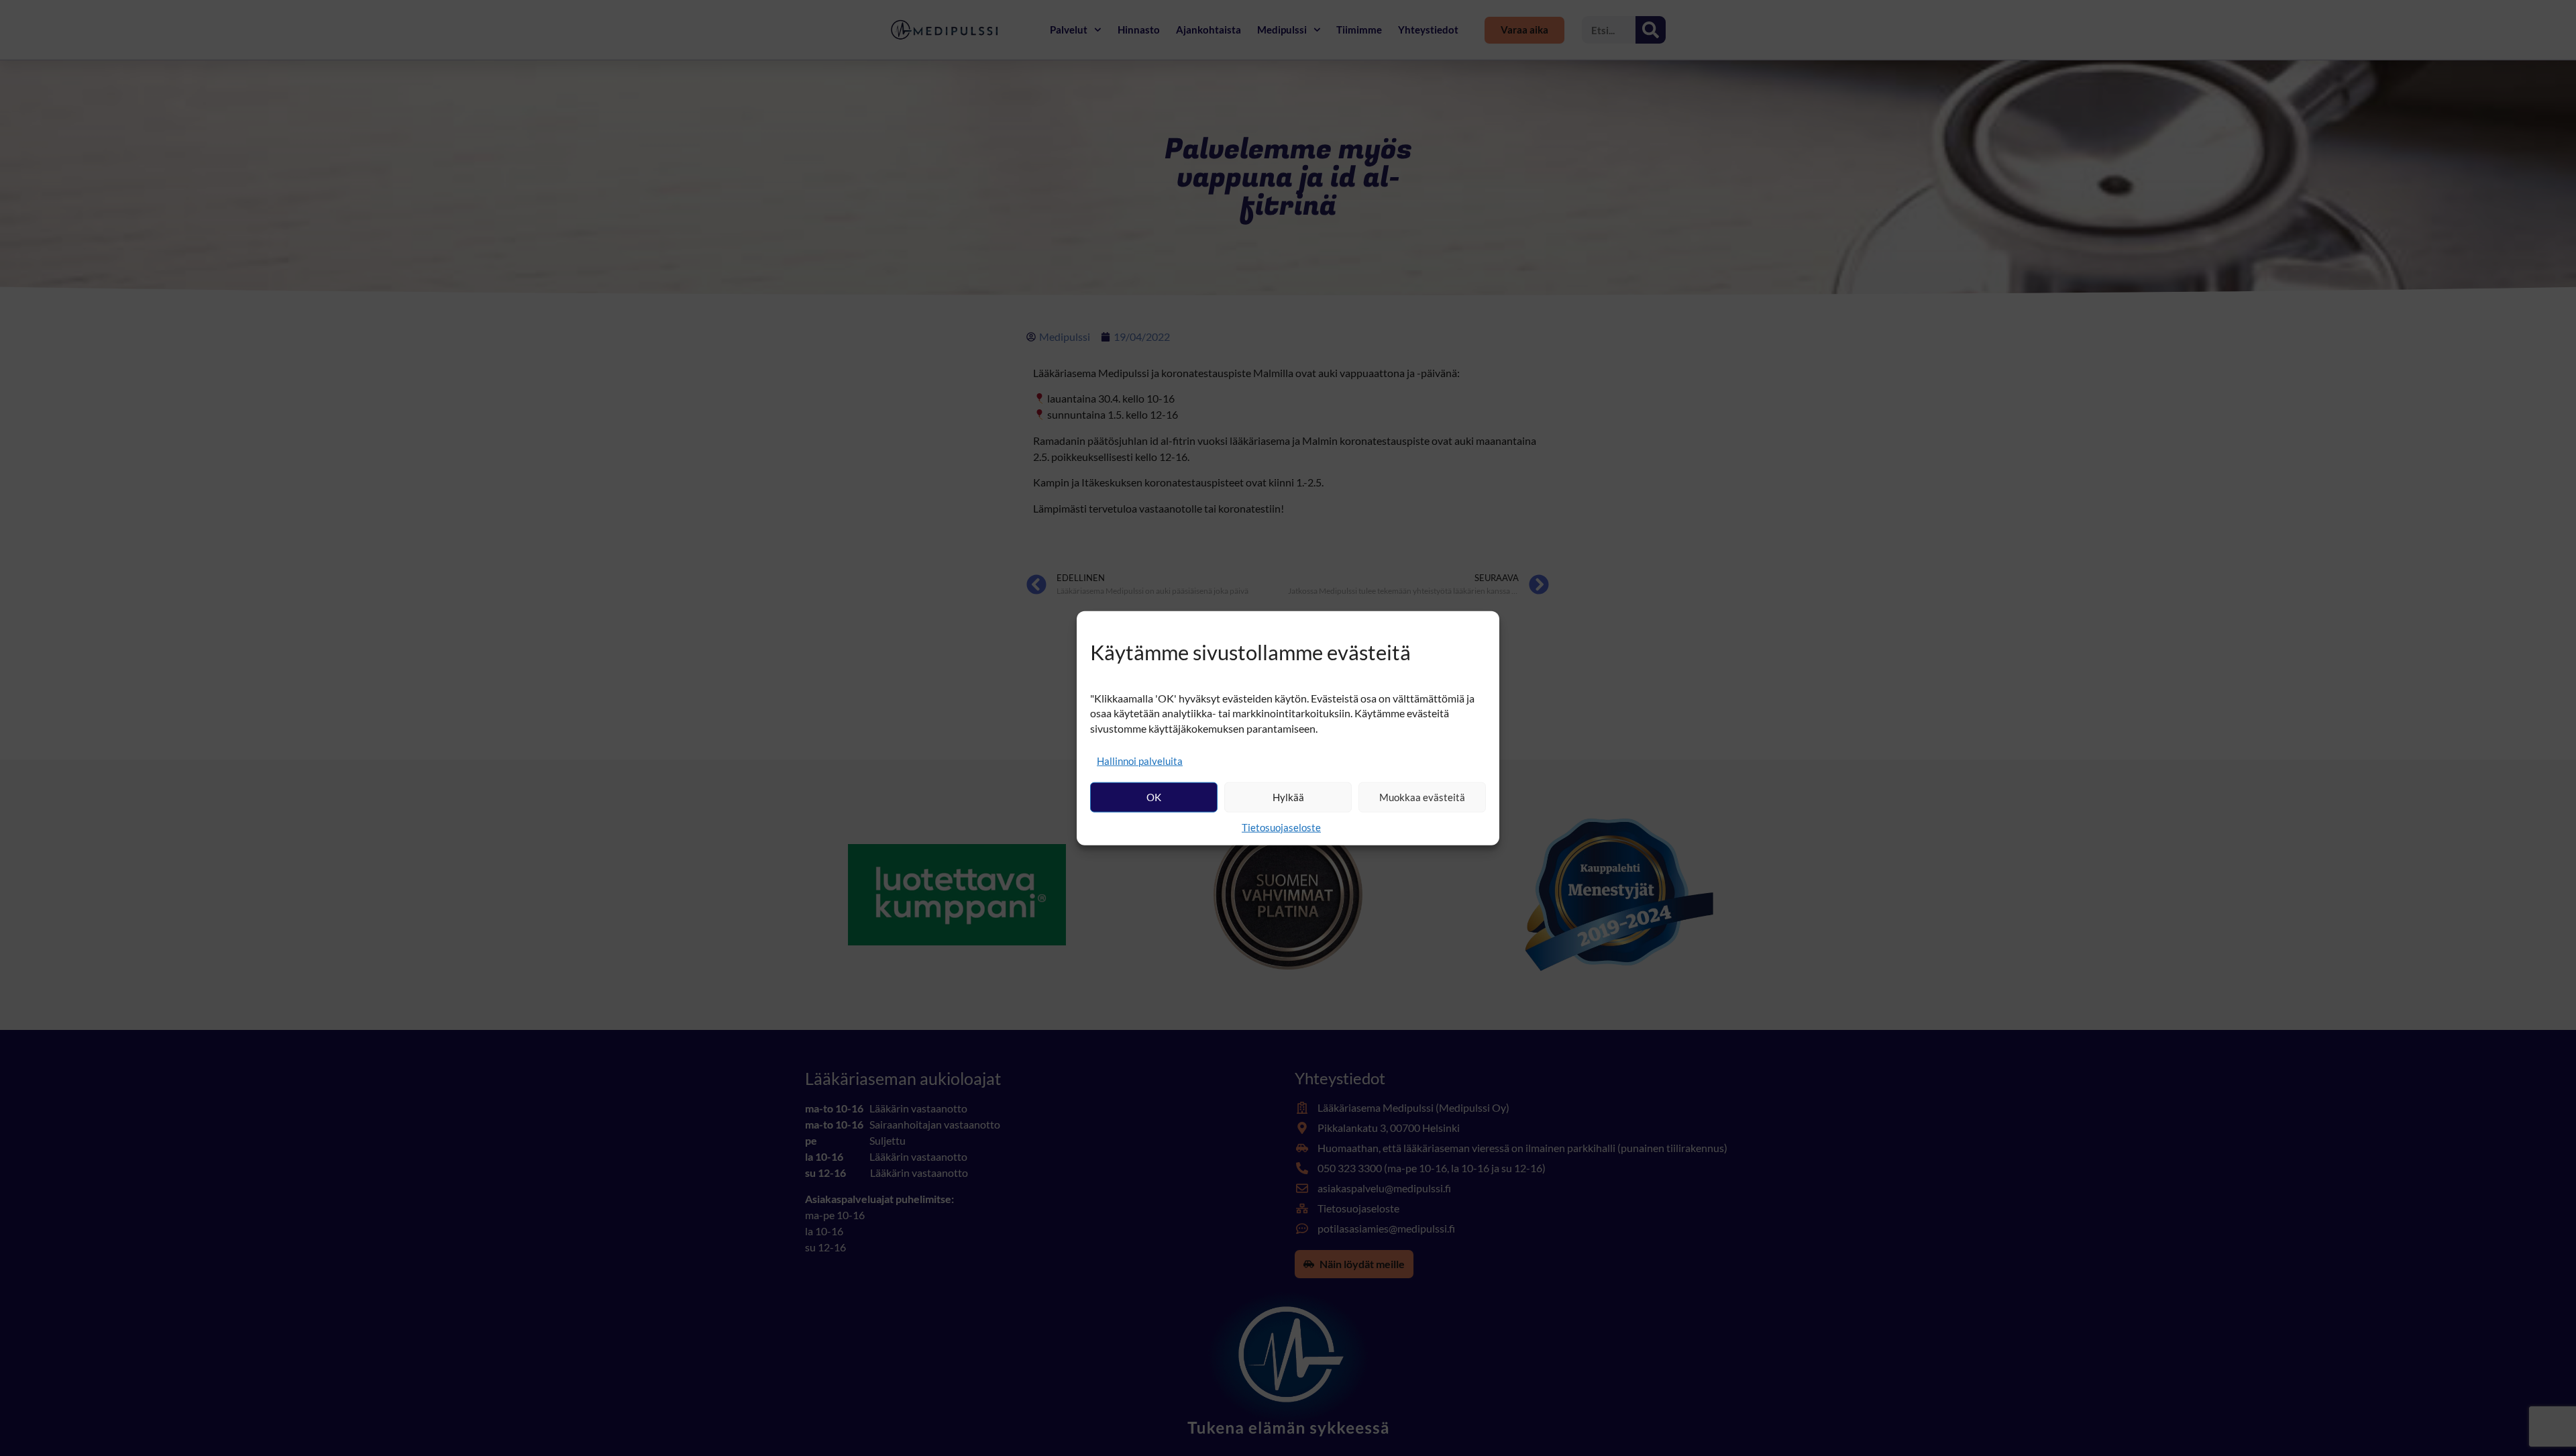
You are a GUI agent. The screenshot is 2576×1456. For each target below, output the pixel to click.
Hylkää (1288, 797)
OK (1154, 797)
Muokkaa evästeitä (1422, 797)
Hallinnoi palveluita (1140, 760)
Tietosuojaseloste (1281, 827)
